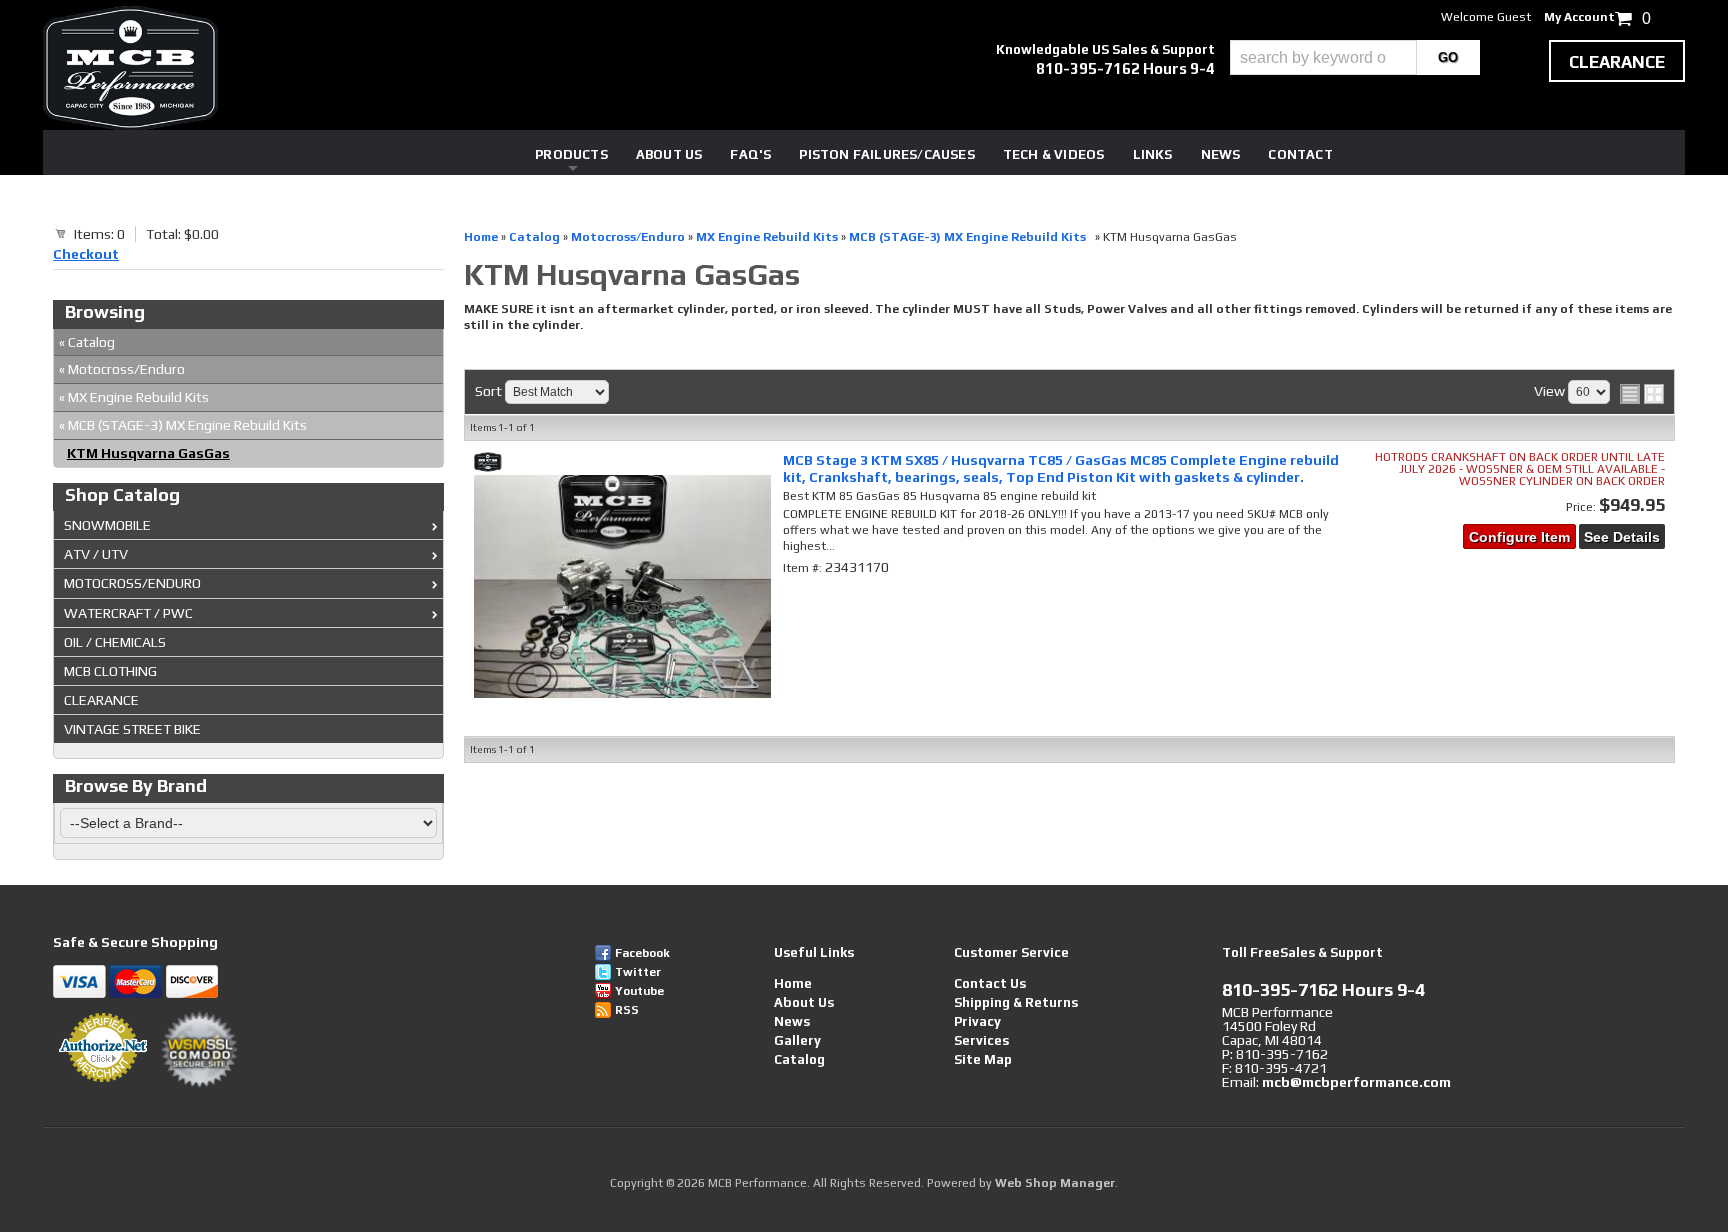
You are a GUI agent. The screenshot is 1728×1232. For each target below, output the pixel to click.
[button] (1355, 57)
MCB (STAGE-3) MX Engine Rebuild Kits (186, 425)
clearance (1617, 62)
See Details (1622, 537)
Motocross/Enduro (122, 369)
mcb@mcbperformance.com (1356, 1082)
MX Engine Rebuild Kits (134, 397)
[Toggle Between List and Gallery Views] (1642, 394)
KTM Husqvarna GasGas (148, 453)
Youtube (639, 991)
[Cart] (61, 233)
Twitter (638, 972)
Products (571, 154)
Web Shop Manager (1055, 1183)
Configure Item (1519, 537)
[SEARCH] (1448, 57)
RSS (627, 1010)
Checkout (86, 254)
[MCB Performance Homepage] (130, 68)
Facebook (642, 953)
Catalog (87, 342)
